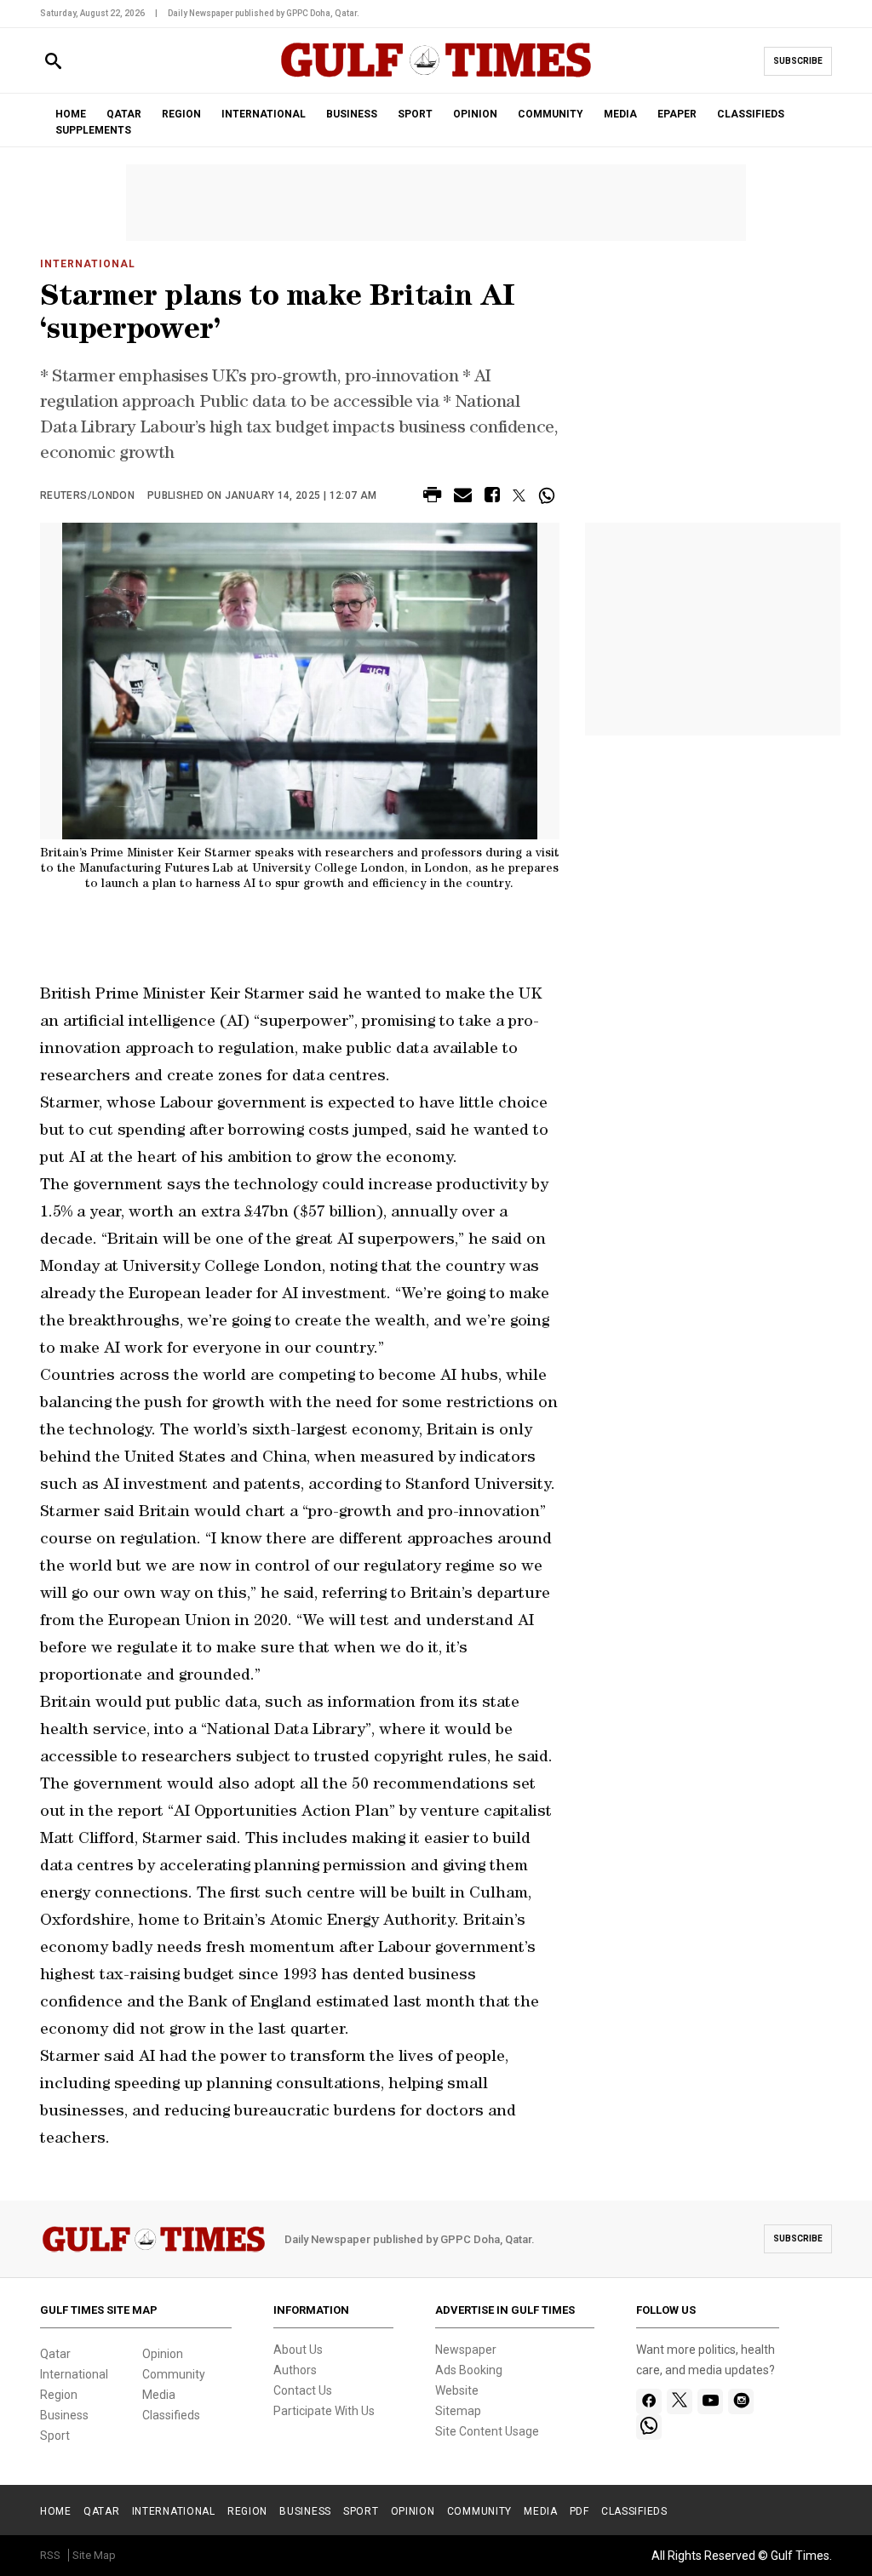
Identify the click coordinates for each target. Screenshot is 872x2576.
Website (457, 2390)
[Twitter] (680, 2401)
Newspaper (466, 2350)
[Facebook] (649, 2401)
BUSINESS (352, 114)
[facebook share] (492, 498)
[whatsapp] (649, 2427)
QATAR (124, 114)
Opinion (163, 2354)
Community (174, 2374)
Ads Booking (469, 2370)
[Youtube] (711, 2401)
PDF (579, 2511)
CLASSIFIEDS (751, 114)
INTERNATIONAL (264, 114)
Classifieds (171, 2415)
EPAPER (677, 114)
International (87, 264)
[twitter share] (519, 495)
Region (59, 2395)
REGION (181, 114)
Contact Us (303, 2390)
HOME (71, 114)
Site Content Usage (487, 2431)
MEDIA (620, 114)
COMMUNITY (551, 114)
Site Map (94, 2555)
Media (159, 2395)
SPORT (415, 114)
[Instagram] (741, 2401)
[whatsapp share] (549, 495)
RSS (50, 2555)
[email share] (463, 498)
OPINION (475, 114)
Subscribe (798, 61)
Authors (295, 2370)
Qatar (55, 2354)
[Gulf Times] (436, 76)
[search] (53, 62)
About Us (298, 2350)
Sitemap (458, 2411)
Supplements (93, 130)
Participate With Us (324, 2411)
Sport (55, 2436)
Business (64, 2415)
